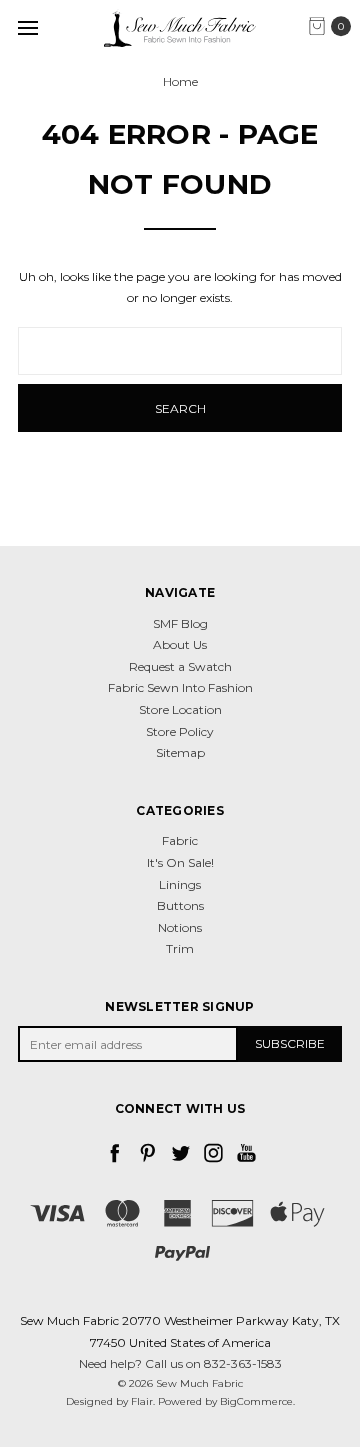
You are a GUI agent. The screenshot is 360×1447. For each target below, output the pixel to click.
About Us (180, 644)
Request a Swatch (180, 666)
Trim (180, 948)
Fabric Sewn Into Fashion (180, 687)
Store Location (180, 709)
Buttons (180, 905)
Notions (180, 927)
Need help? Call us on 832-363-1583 (180, 1363)
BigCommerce (256, 1401)
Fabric (180, 840)
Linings (180, 884)
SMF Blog (180, 623)
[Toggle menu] (27, 27)
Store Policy (180, 731)
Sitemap (180, 752)
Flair (142, 1401)
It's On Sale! (180, 862)
